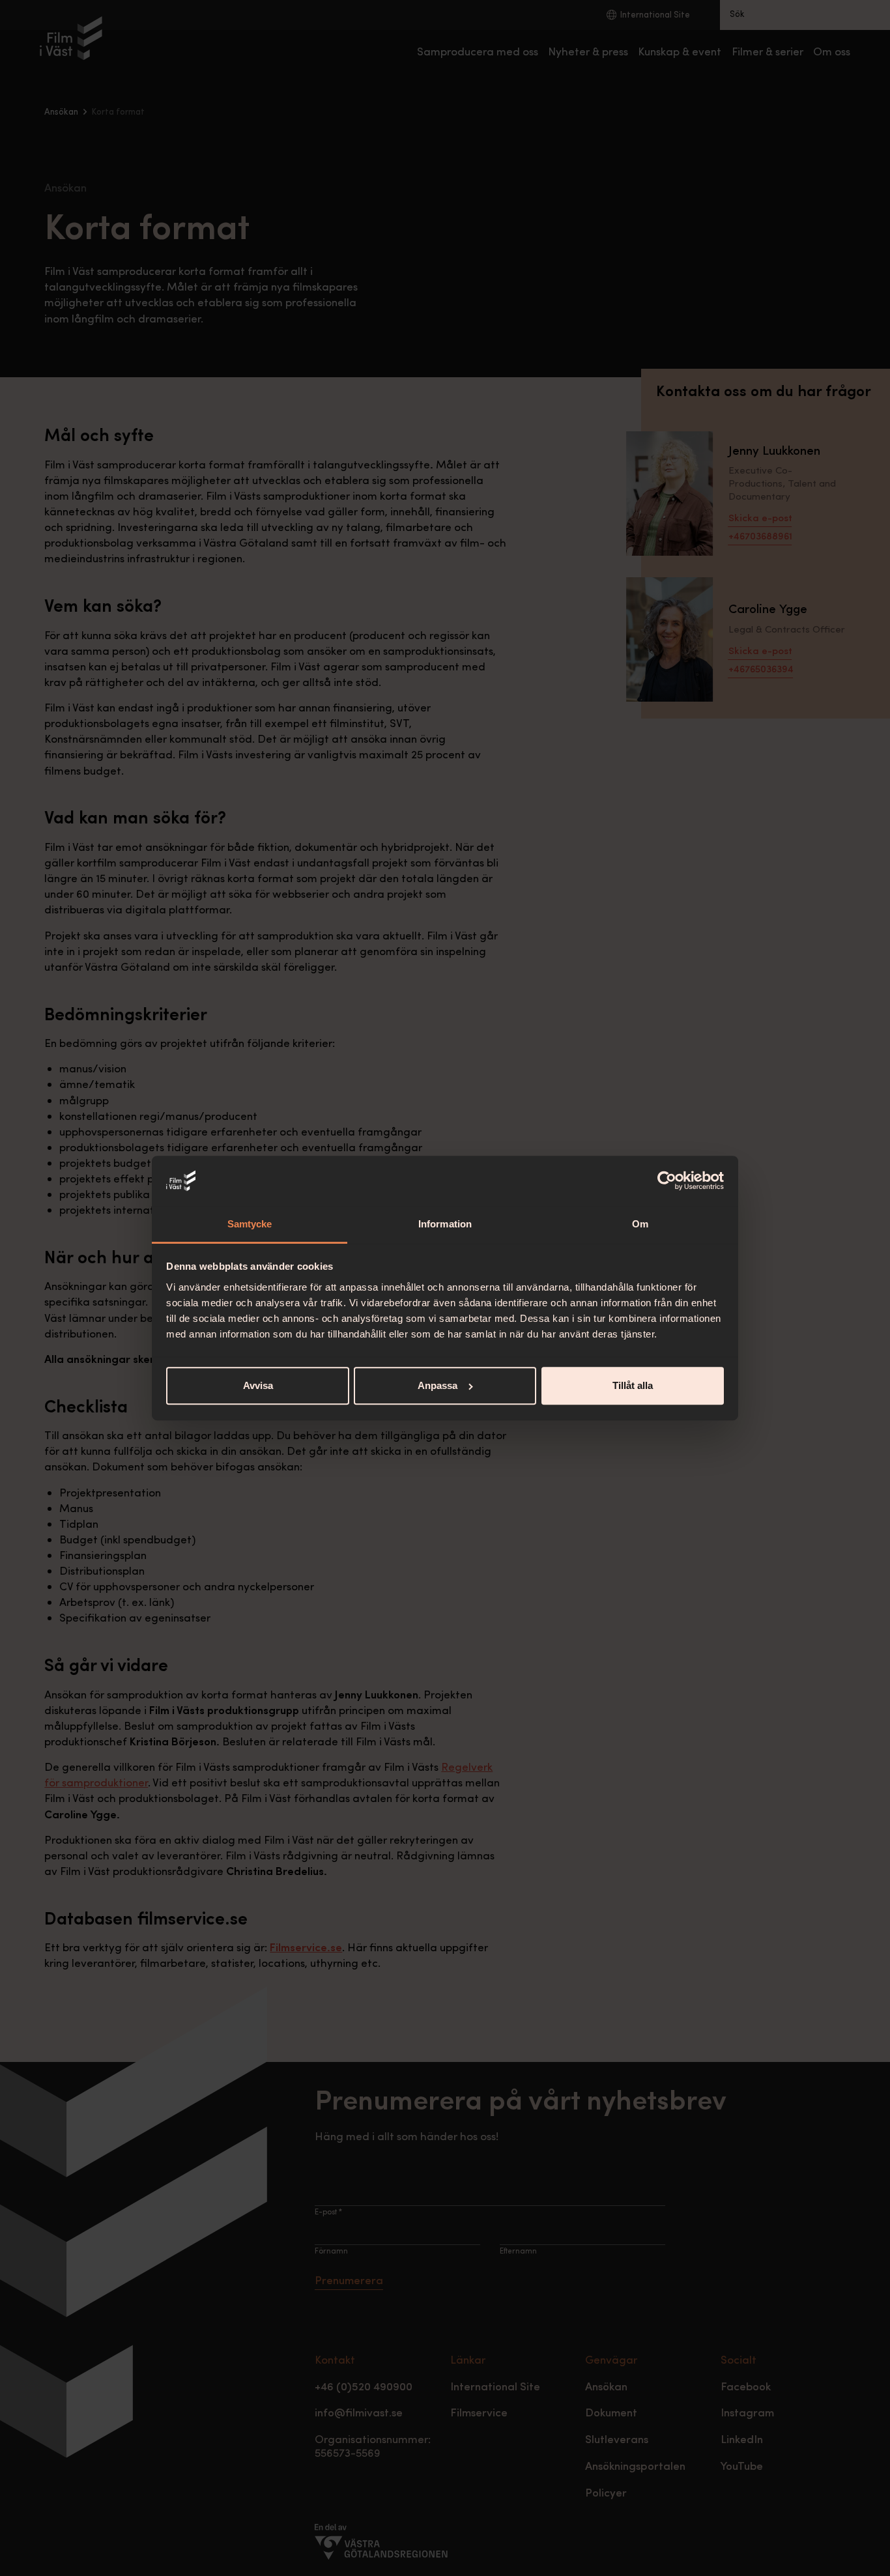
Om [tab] (640, 1224)
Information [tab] (445, 1224)
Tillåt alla (633, 1385)
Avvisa (258, 1385)
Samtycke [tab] (250, 1224)
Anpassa (438, 1385)
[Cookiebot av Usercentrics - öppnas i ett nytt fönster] (667, 1181)
